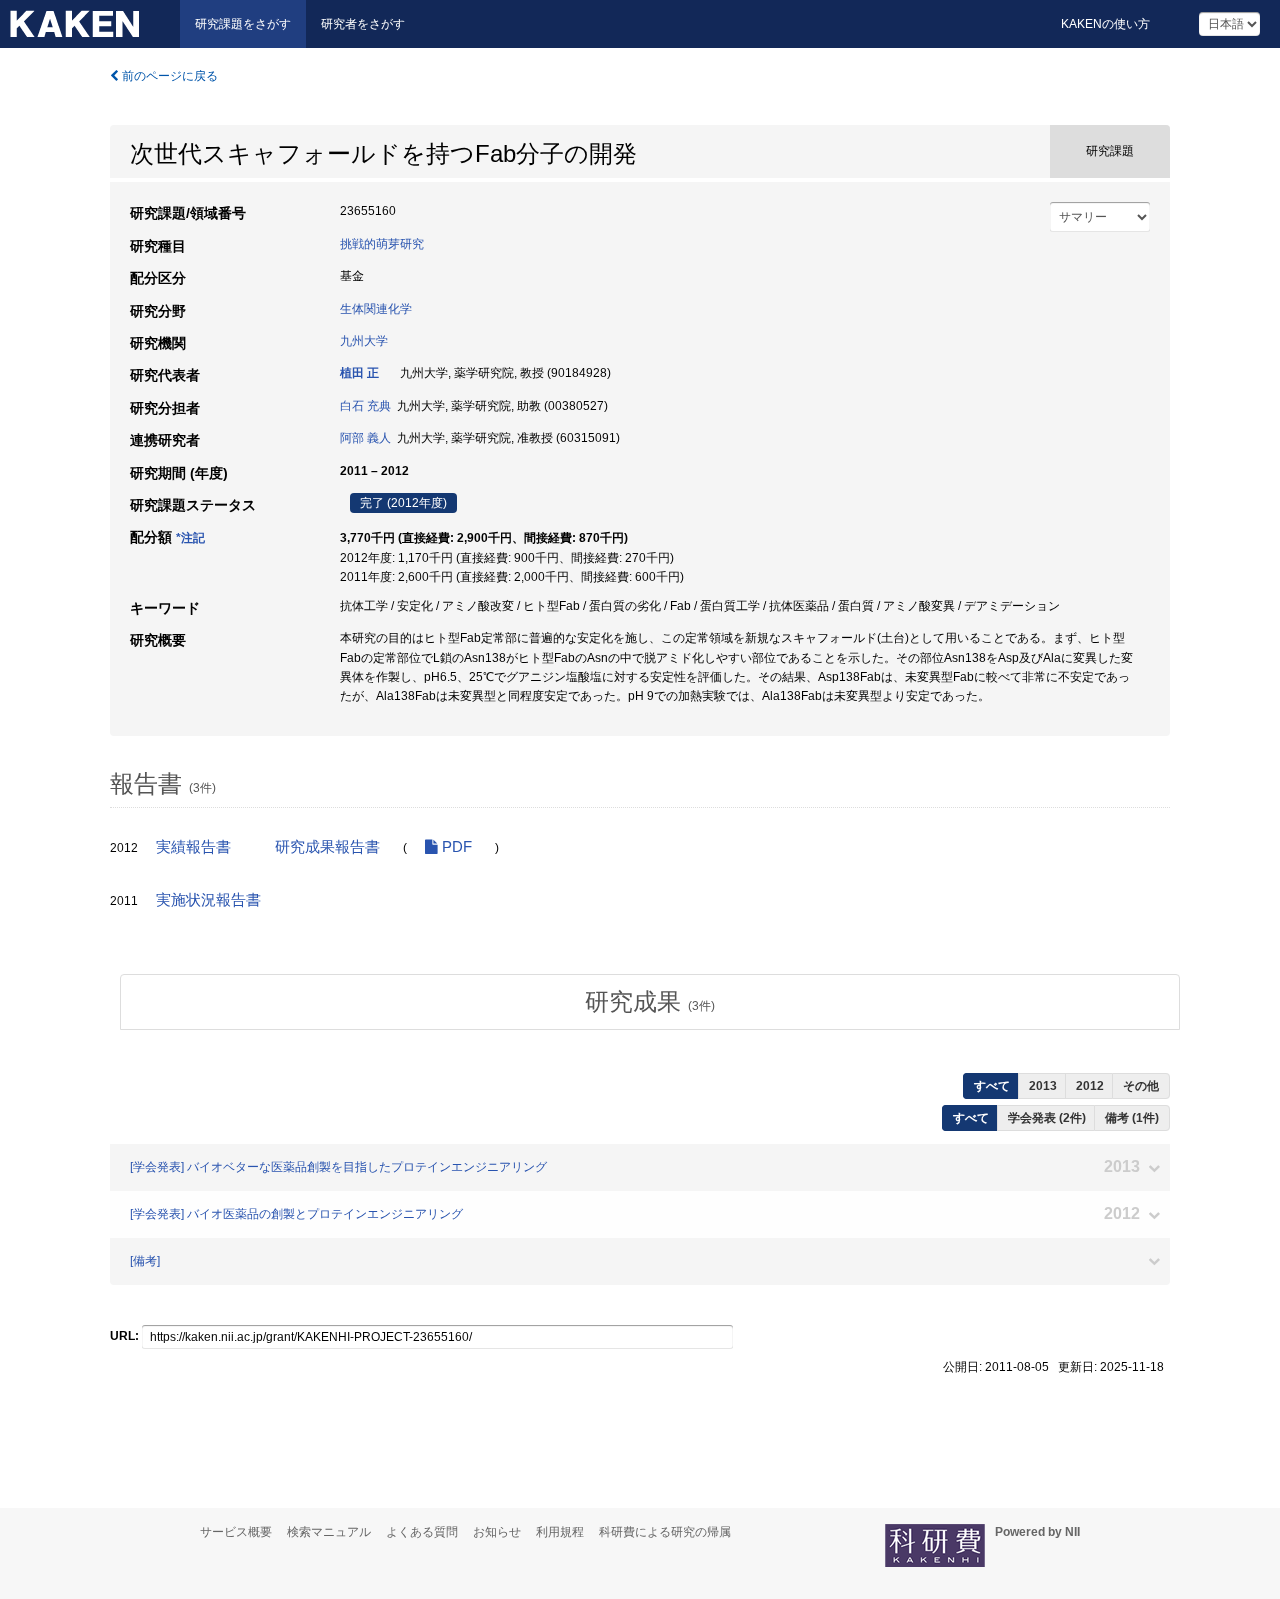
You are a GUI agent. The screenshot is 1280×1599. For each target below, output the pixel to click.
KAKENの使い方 (1105, 24)
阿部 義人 (365, 438)
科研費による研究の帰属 (665, 1532)
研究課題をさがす (243, 24)
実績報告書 (193, 847)
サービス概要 (236, 1532)
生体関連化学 (376, 309)
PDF (455, 847)
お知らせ (497, 1532)
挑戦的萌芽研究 (382, 244)
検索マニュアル (329, 1532)
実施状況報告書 (208, 900)
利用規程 (560, 1532)
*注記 (190, 538)
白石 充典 (365, 406)
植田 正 (359, 373)
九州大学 (364, 341)
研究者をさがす (363, 24)
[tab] (650, 1002)
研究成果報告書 (327, 847)
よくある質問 (422, 1532)
